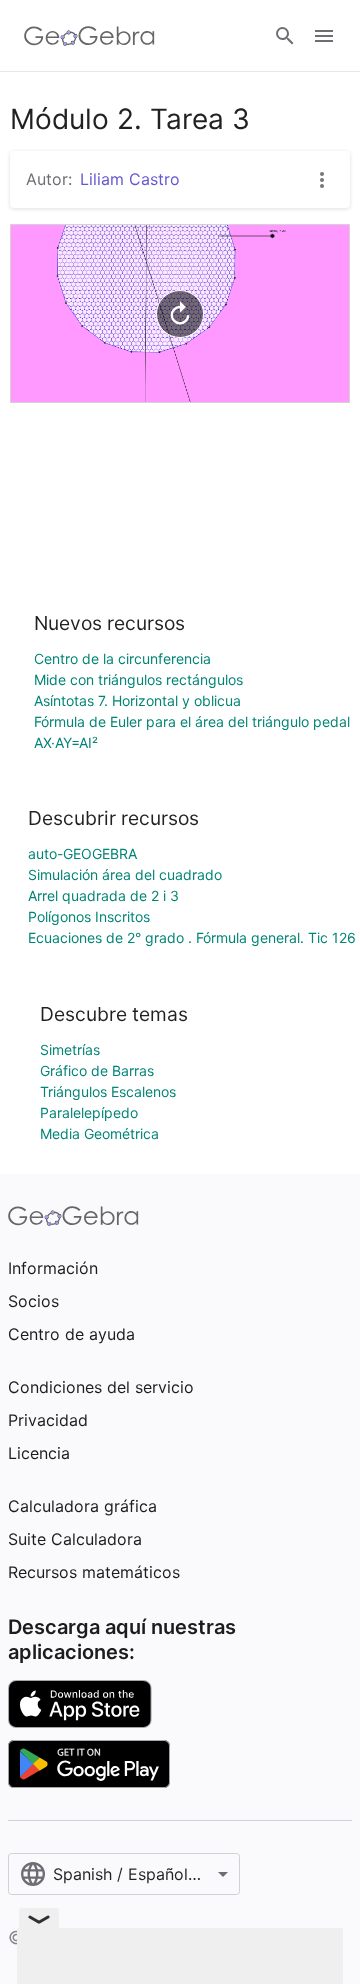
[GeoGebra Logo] (89, 36)
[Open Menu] (324, 36)
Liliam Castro (130, 179)
